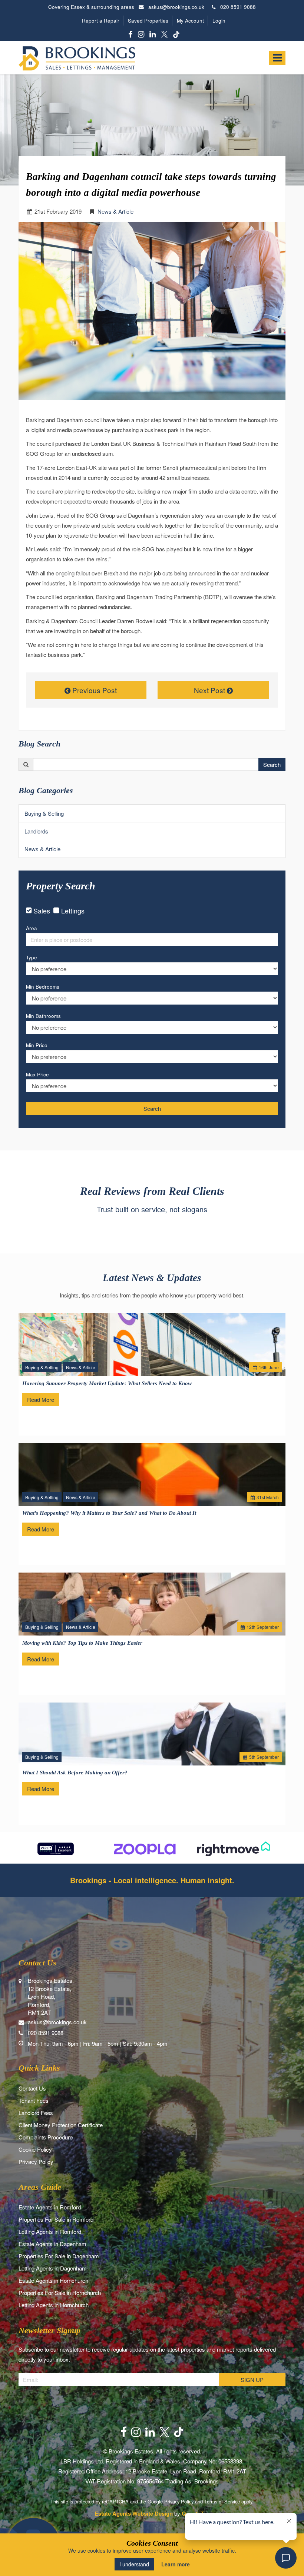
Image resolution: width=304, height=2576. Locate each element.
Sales (42, 911)
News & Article (115, 211)
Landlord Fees (36, 2113)
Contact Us (32, 2088)
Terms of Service (222, 2501)
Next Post (210, 690)
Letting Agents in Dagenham (53, 2268)
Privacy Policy (36, 2161)
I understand (134, 2564)
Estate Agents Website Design (134, 2513)
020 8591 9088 (236, 7)
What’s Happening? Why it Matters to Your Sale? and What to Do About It (109, 1513)
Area (32, 928)
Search (272, 764)
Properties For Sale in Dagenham (59, 2256)
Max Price (37, 1074)
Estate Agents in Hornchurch (53, 2280)
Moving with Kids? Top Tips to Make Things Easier (82, 1643)
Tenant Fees (34, 2100)
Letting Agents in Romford (50, 2231)
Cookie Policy (35, 2149)
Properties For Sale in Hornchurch (60, 2293)
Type (32, 957)
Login (219, 21)
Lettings (73, 911)
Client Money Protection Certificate (61, 2125)
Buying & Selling (44, 813)
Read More (41, 1399)
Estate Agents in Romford (50, 2207)
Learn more (176, 2564)
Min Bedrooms (43, 987)
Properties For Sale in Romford (56, 2219)
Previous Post (94, 690)
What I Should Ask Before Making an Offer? (75, 1773)
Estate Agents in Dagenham (52, 2244)
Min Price (37, 1045)
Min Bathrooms (43, 1016)
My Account (190, 21)
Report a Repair (101, 21)
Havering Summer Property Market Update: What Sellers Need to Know (107, 1383)
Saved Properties (148, 21)
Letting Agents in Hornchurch (54, 2305)
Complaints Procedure (46, 2137)
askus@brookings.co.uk (176, 7)
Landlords (36, 831)
